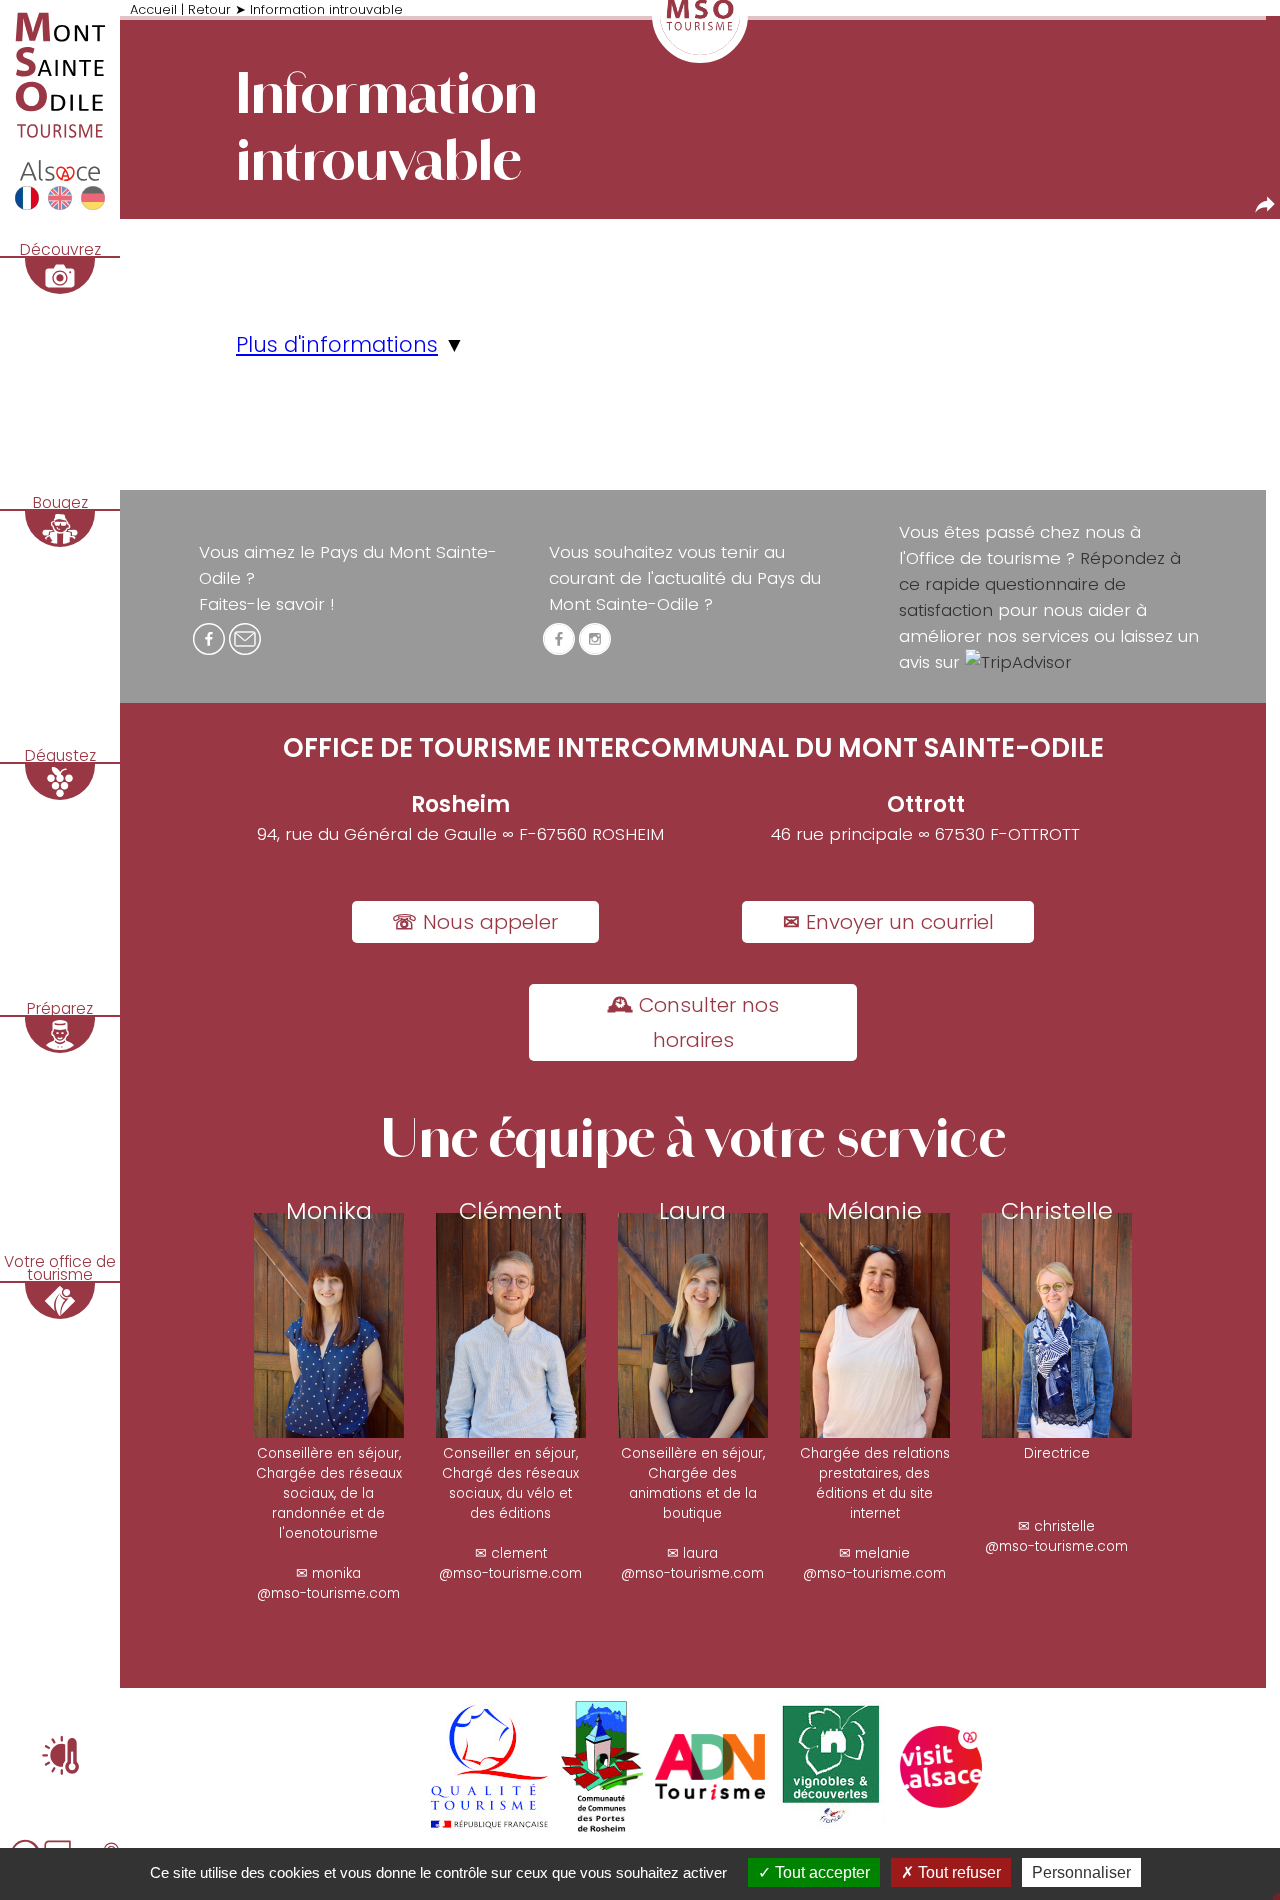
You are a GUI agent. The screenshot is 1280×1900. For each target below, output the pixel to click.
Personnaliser (1081, 1872)
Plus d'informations (337, 344)
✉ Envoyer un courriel (888, 922)
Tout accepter (820, 1872)
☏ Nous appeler (475, 922)
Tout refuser (957, 1872)
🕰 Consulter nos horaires (693, 1022)
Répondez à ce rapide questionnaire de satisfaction (1040, 584)
